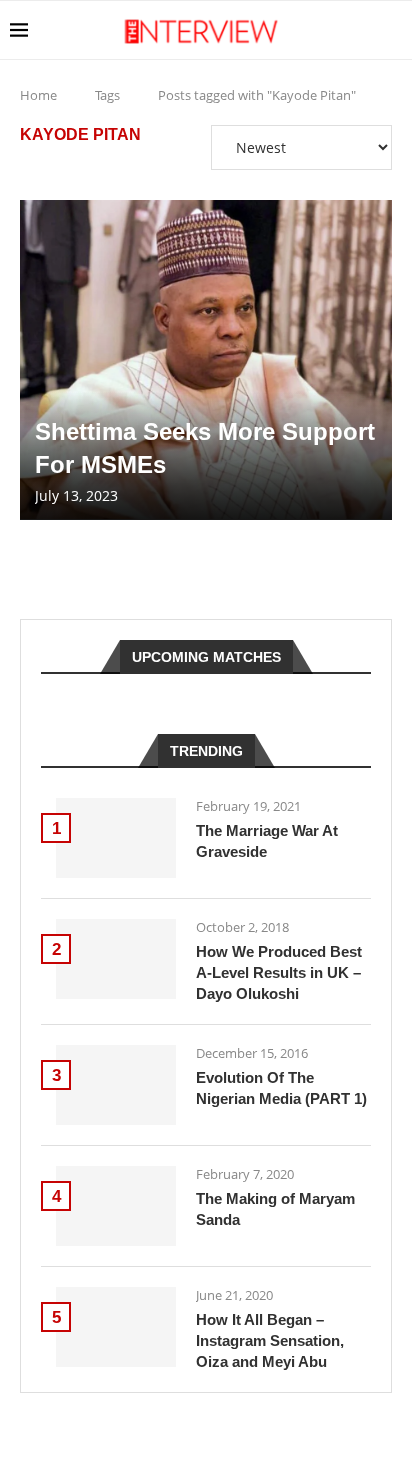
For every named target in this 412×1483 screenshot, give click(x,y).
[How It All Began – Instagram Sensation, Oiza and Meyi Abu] (116, 1327)
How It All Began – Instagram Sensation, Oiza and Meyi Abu (270, 1340)
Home (38, 95)
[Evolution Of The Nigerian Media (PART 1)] (116, 1085)
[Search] (392, 30)
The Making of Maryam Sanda (275, 1209)
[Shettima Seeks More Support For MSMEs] (206, 360)
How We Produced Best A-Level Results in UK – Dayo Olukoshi (279, 972)
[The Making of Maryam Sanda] (116, 1206)
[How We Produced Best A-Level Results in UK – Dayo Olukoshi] (116, 959)
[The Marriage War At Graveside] (116, 838)
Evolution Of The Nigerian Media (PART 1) (281, 1088)
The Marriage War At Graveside (267, 841)
